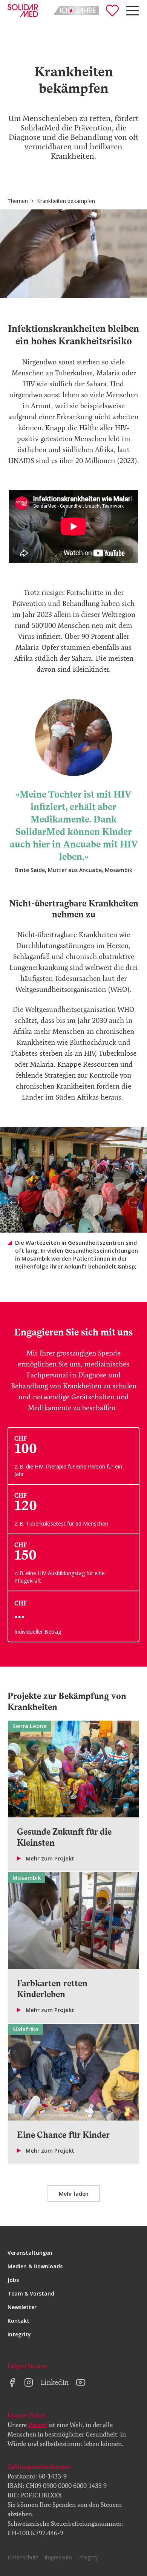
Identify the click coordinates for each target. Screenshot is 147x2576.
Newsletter (22, 2307)
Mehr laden (74, 2194)
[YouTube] (81, 2382)
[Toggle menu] (132, 11)
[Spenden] (112, 11)
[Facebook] (12, 2382)
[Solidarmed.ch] (23, 11)
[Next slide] (134, 1202)
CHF (21, 1603)
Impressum (58, 2557)
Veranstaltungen (30, 2253)
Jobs (13, 2280)
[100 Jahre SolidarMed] (76, 10)
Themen (18, 201)
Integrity (19, 2334)
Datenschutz (23, 2557)
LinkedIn (55, 2382)
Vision (38, 2425)
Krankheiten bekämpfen (66, 201)
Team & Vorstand (31, 2293)
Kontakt (18, 2321)
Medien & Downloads (35, 2266)
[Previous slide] (13, 1202)
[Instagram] (29, 2382)
